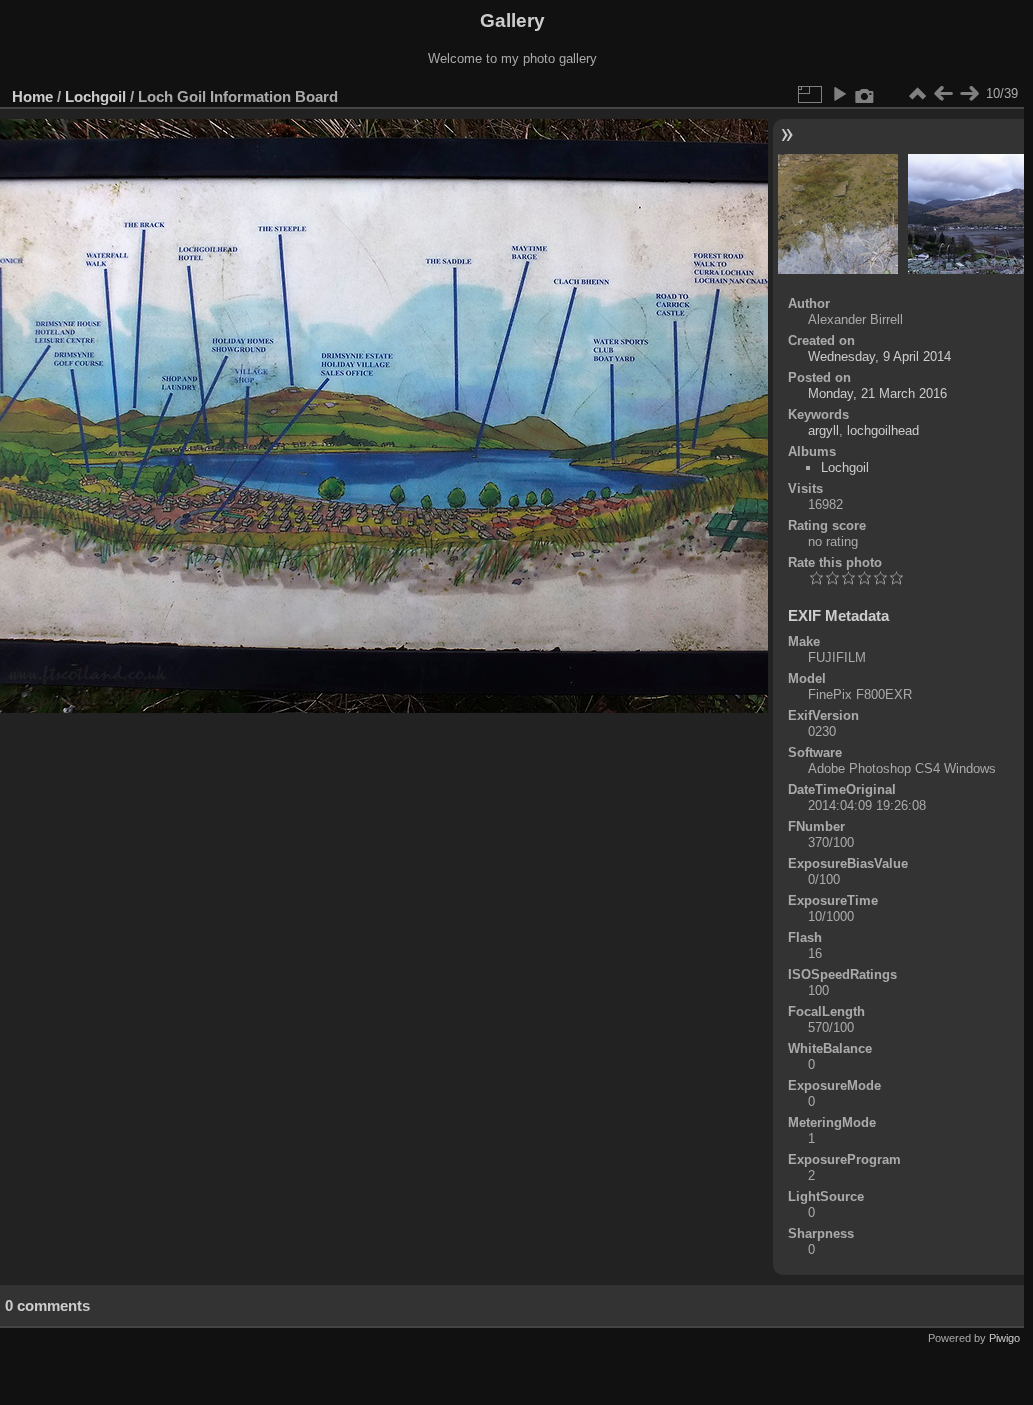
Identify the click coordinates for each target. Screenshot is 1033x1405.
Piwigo (1004, 1338)
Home (32, 96)
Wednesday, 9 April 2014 (879, 356)
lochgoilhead (883, 430)
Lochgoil (95, 96)
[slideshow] (839, 94)
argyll (823, 430)
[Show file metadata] (865, 94)
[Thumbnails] (917, 94)
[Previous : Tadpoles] (943, 94)
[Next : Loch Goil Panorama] (969, 94)
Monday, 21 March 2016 (877, 393)
